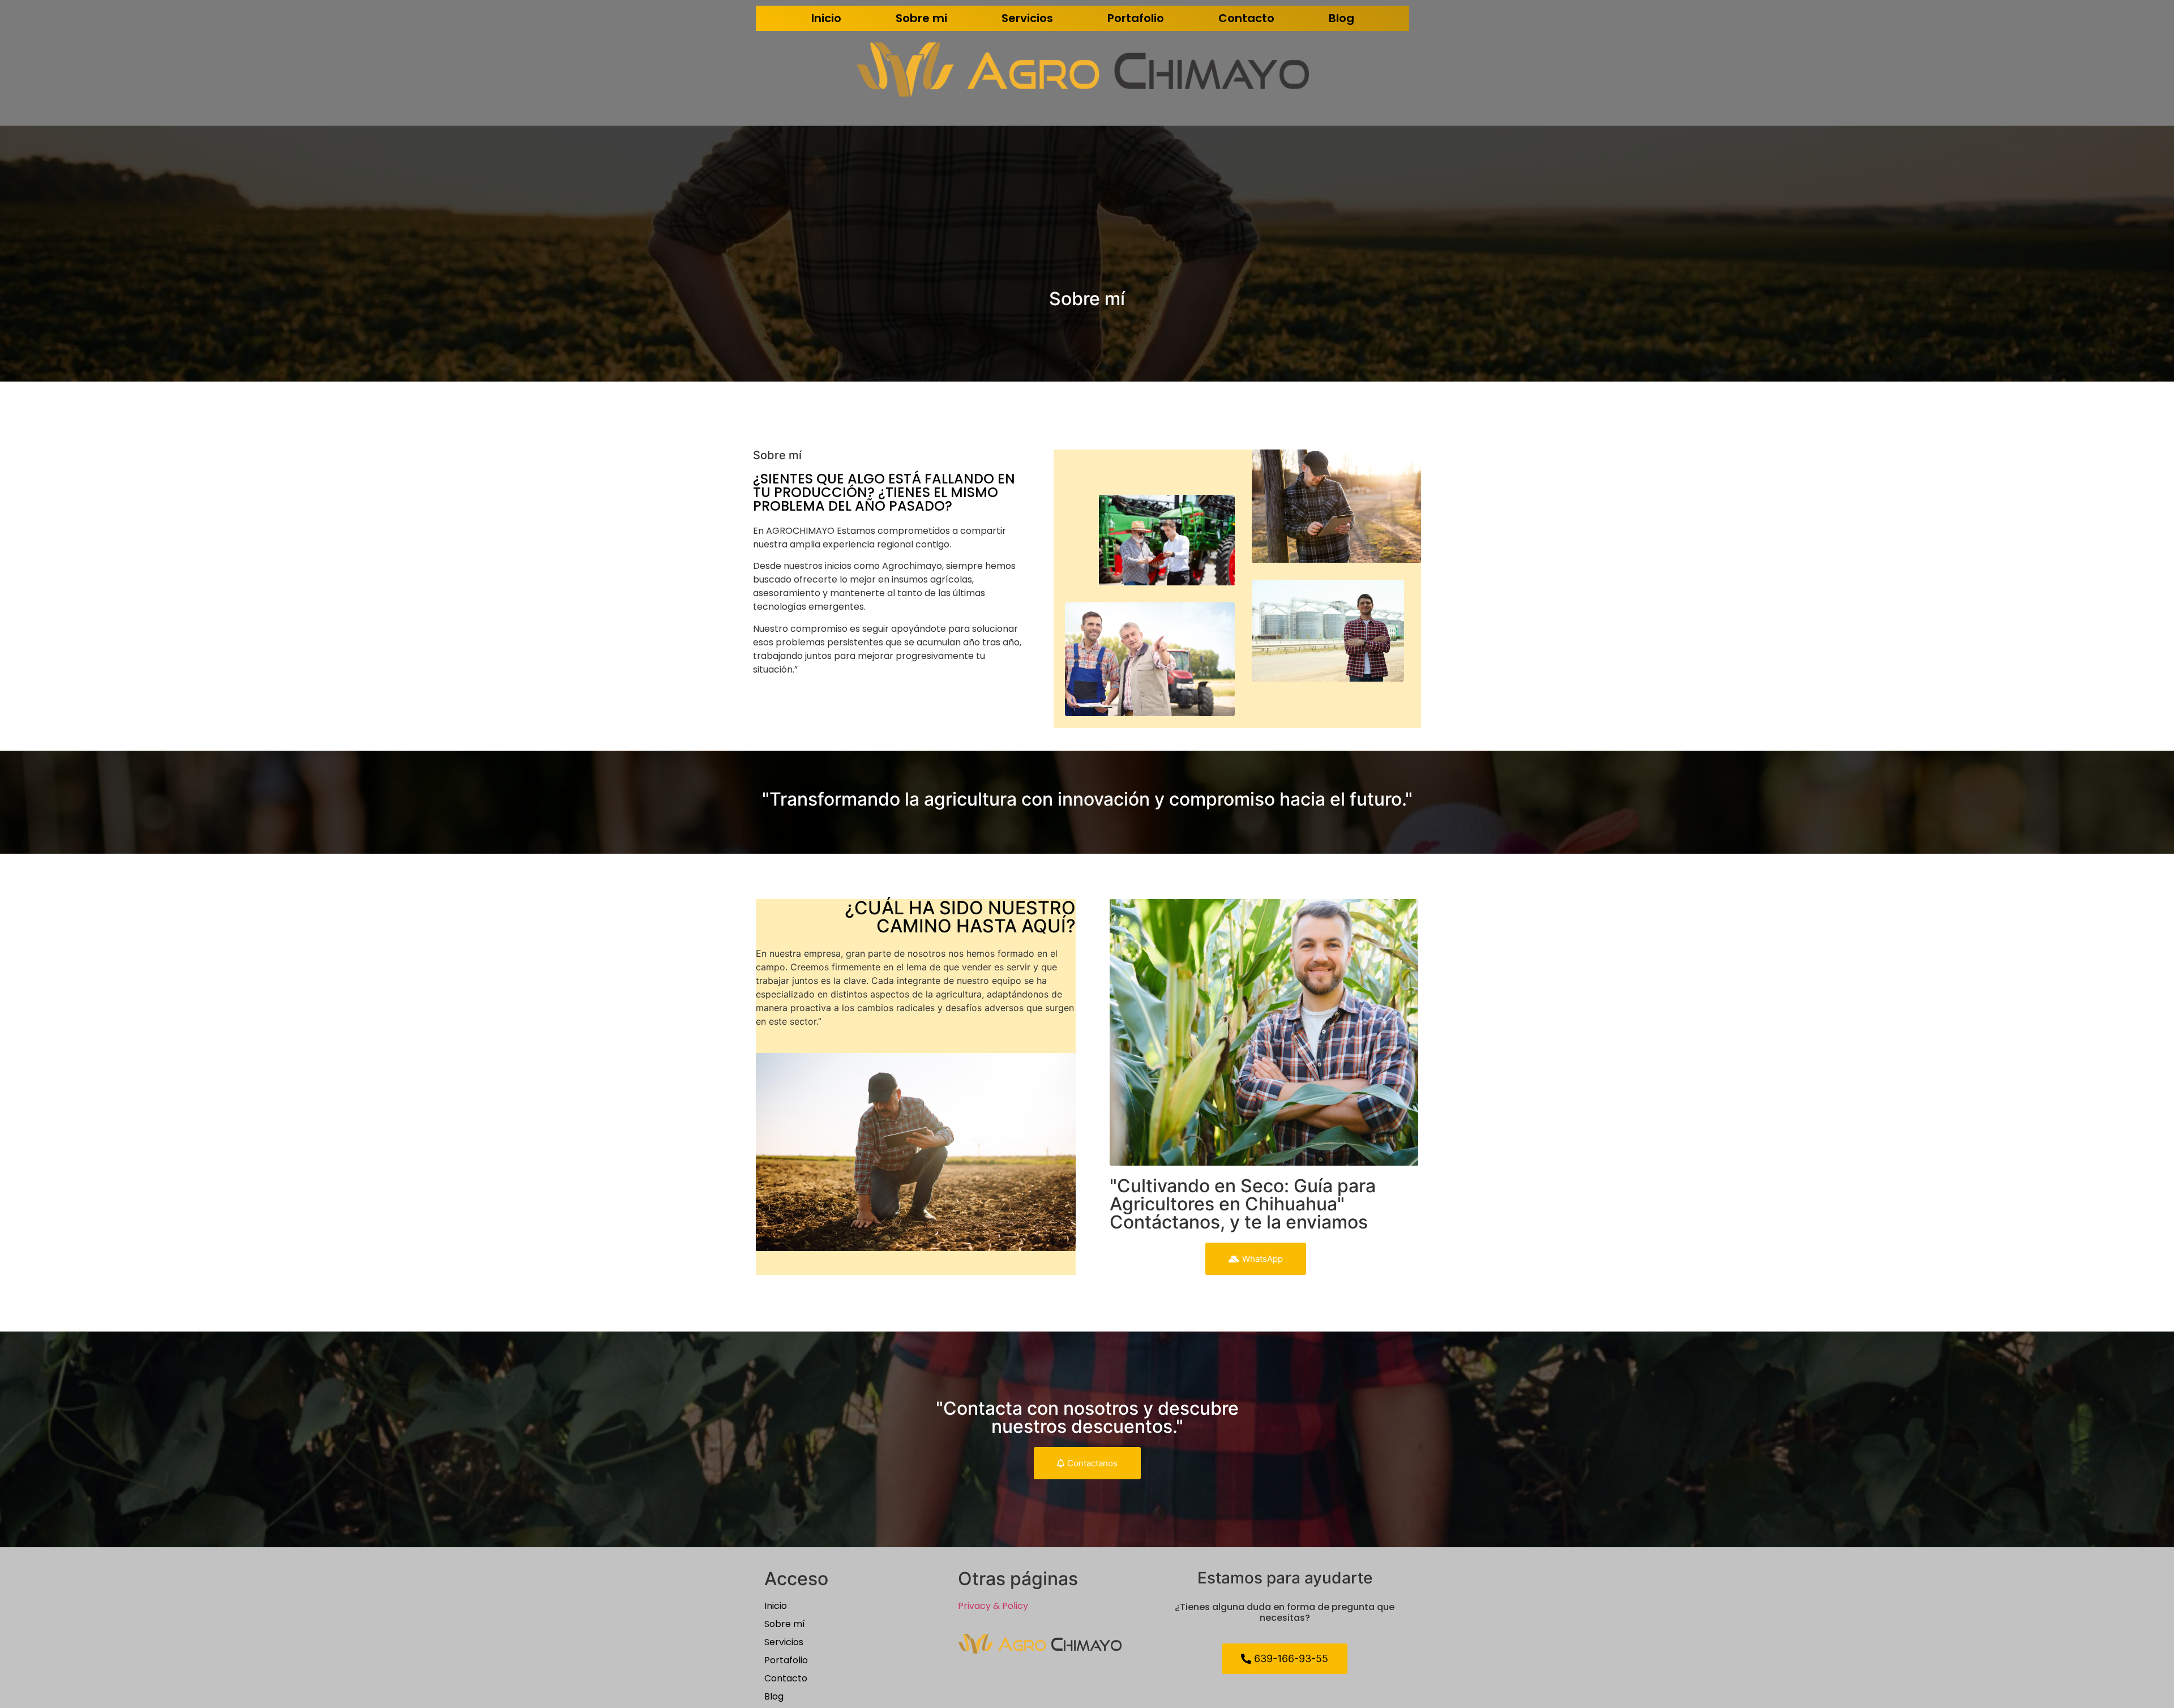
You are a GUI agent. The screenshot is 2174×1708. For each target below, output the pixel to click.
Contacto (1246, 18)
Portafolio (1136, 18)
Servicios (1027, 18)
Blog (1341, 18)
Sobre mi (921, 18)
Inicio (826, 18)
